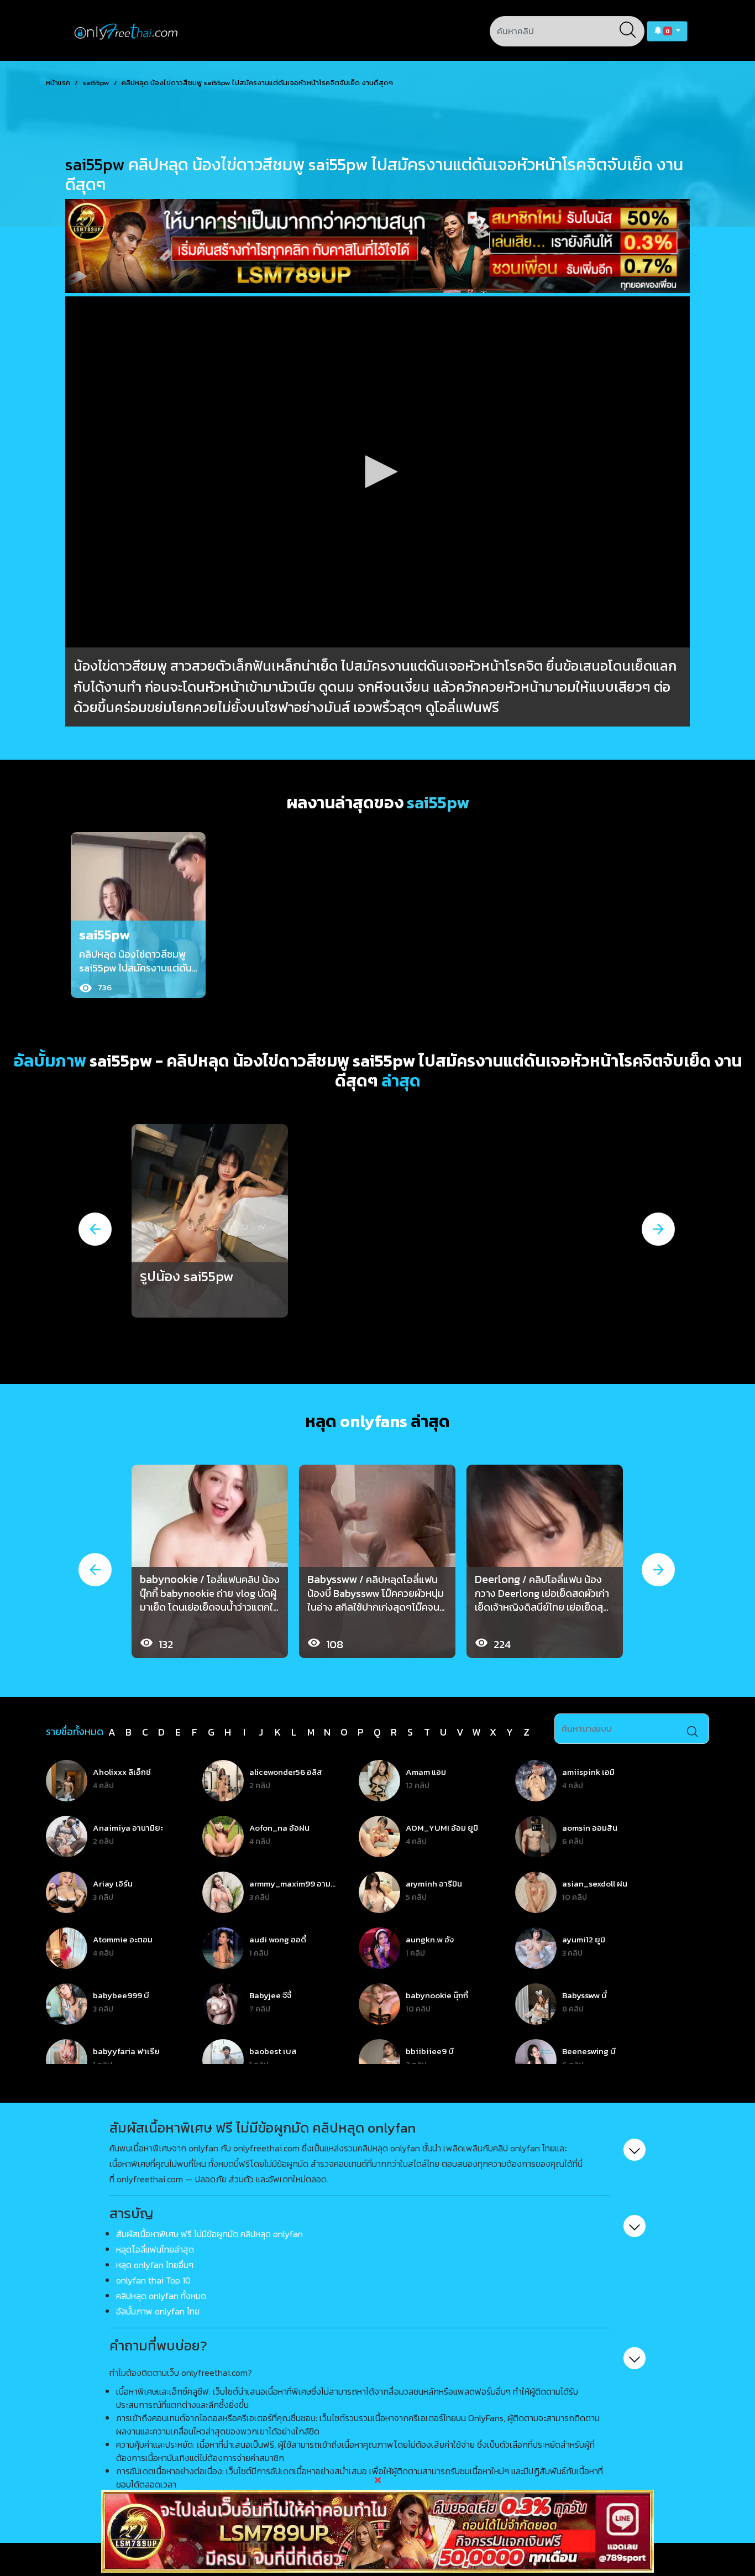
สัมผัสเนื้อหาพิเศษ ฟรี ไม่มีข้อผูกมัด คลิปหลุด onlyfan (209, 2234)
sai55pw (96, 83)
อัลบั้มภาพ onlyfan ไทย (158, 2311)
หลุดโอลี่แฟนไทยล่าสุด (155, 2249)
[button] (667, 31)
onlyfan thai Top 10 (153, 2280)
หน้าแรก (58, 83)
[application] (377, 472)
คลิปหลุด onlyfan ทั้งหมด (161, 2296)
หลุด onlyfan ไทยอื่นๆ (155, 2265)
